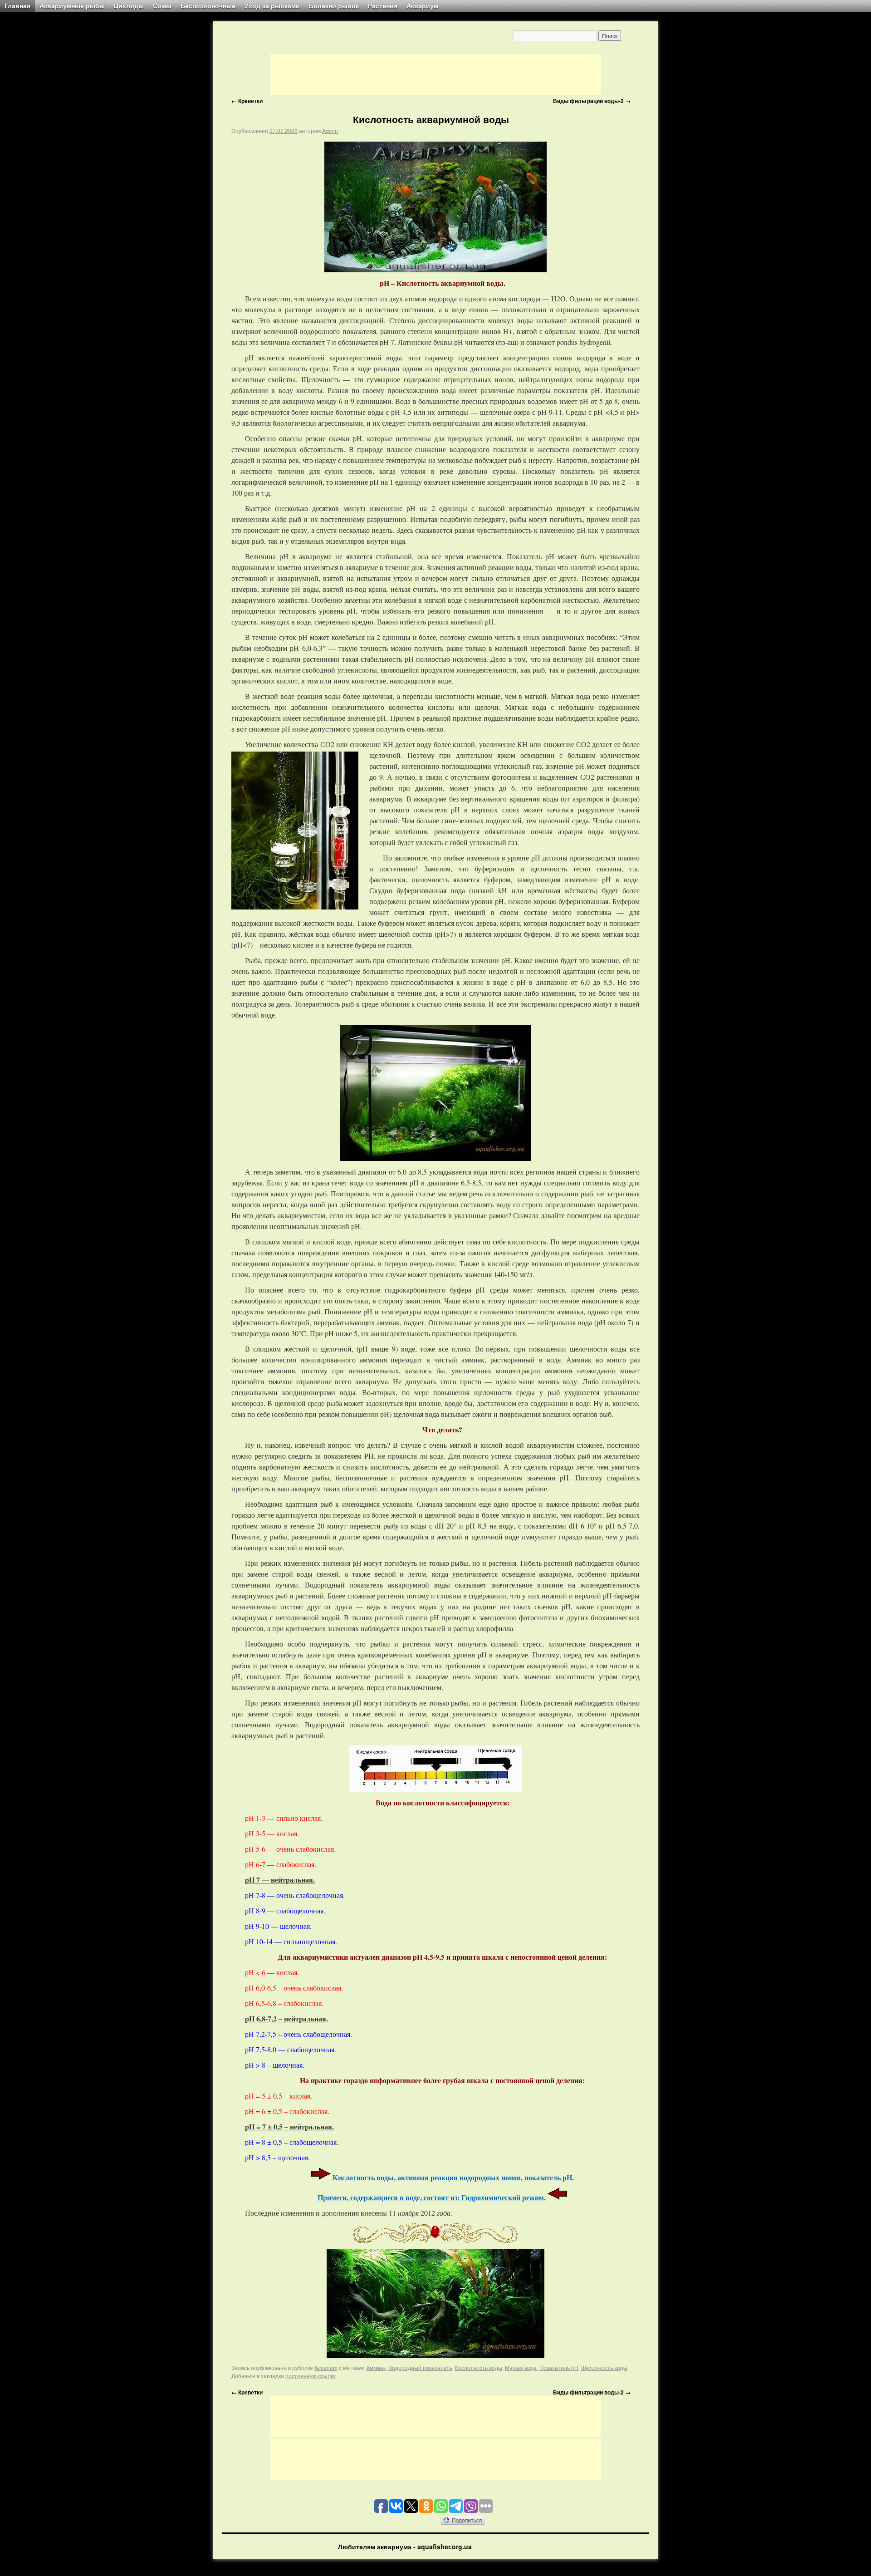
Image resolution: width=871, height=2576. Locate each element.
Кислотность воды (479, 2367)
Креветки (247, 101)
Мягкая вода (521, 2367)
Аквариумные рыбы (72, 6)
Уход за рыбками (272, 6)
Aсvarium (326, 2367)
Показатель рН (559, 2367)
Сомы (162, 6)
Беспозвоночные (208, 6)
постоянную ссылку (311, 2376)
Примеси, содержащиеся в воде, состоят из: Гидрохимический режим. (432, 2197)
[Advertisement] (435, 74)
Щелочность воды (604, 2367)
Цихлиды (129, 6)
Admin (330, 130)
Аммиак (376, 2367)
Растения (383, 6)
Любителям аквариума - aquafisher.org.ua (405, 2547)
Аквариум (422, 6)
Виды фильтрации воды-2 (592, 101)
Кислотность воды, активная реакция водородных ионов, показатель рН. (453, 2177)
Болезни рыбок (334, 6)
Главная (17, 6)
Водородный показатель (420, 2367)
